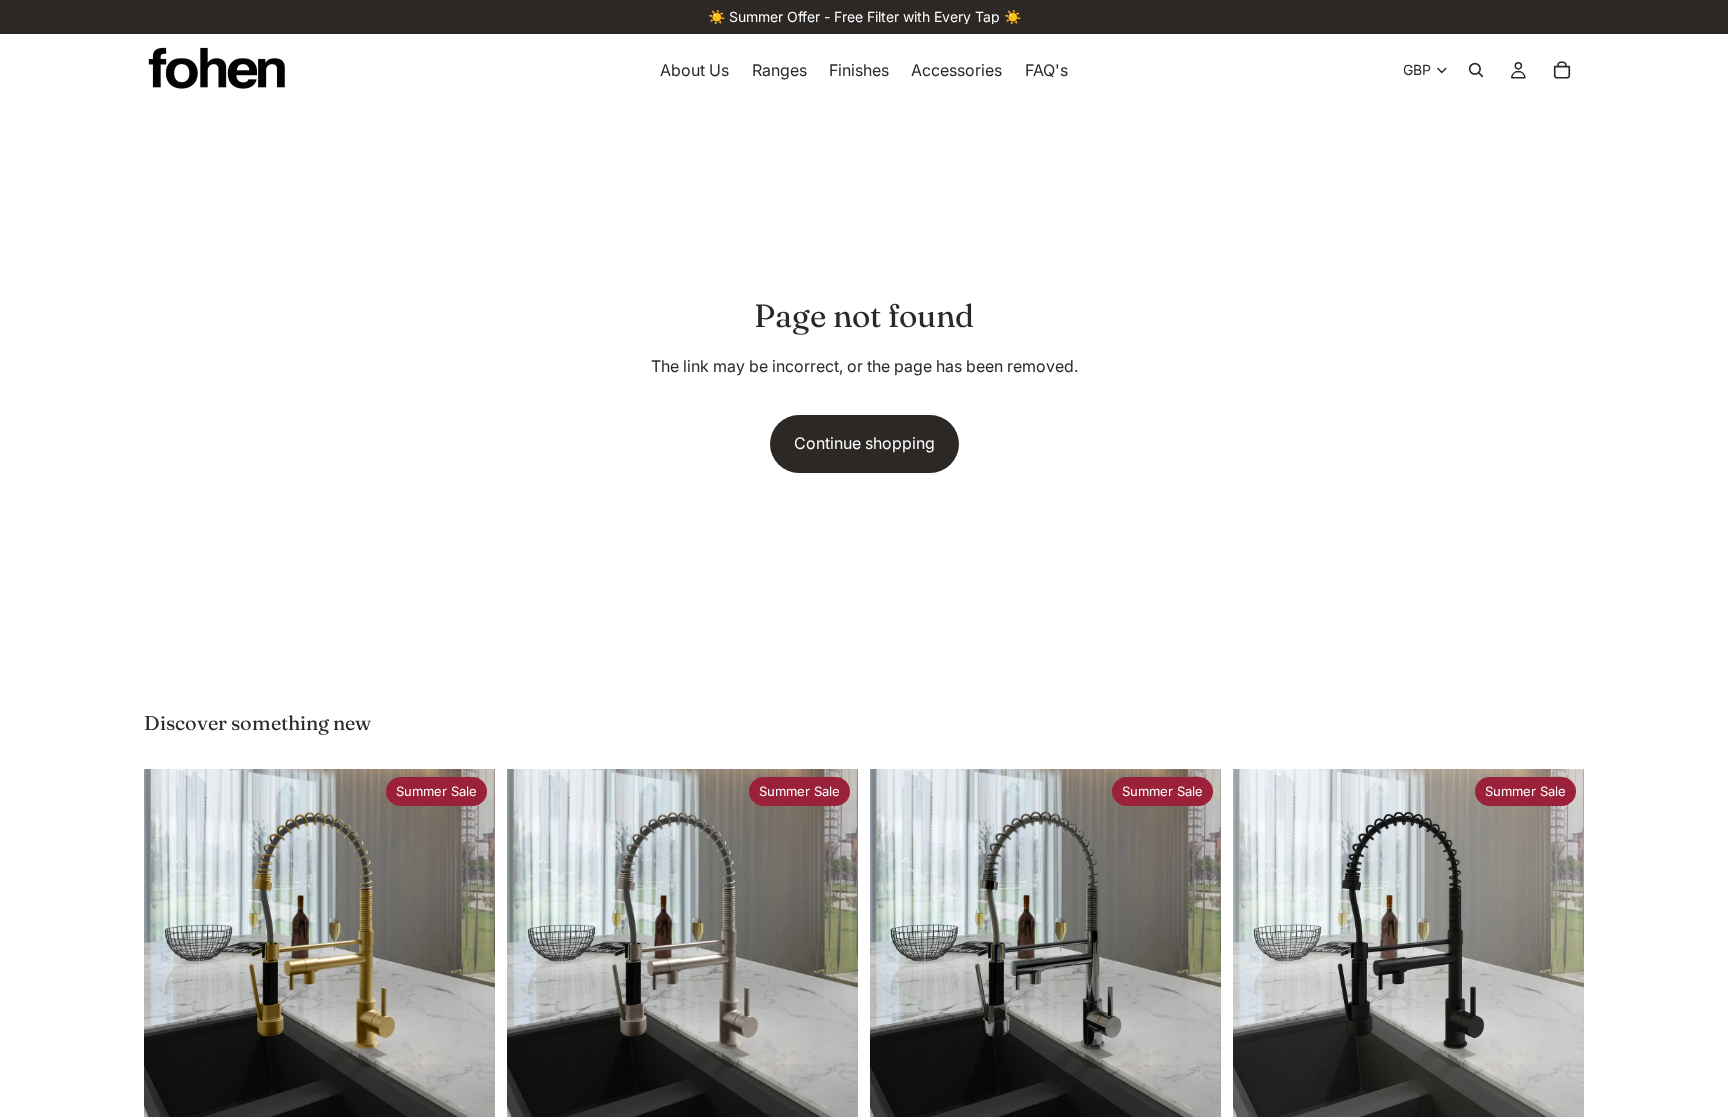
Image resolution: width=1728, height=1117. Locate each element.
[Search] (1476, 70)
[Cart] (1562, 70)
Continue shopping (864, 443)
